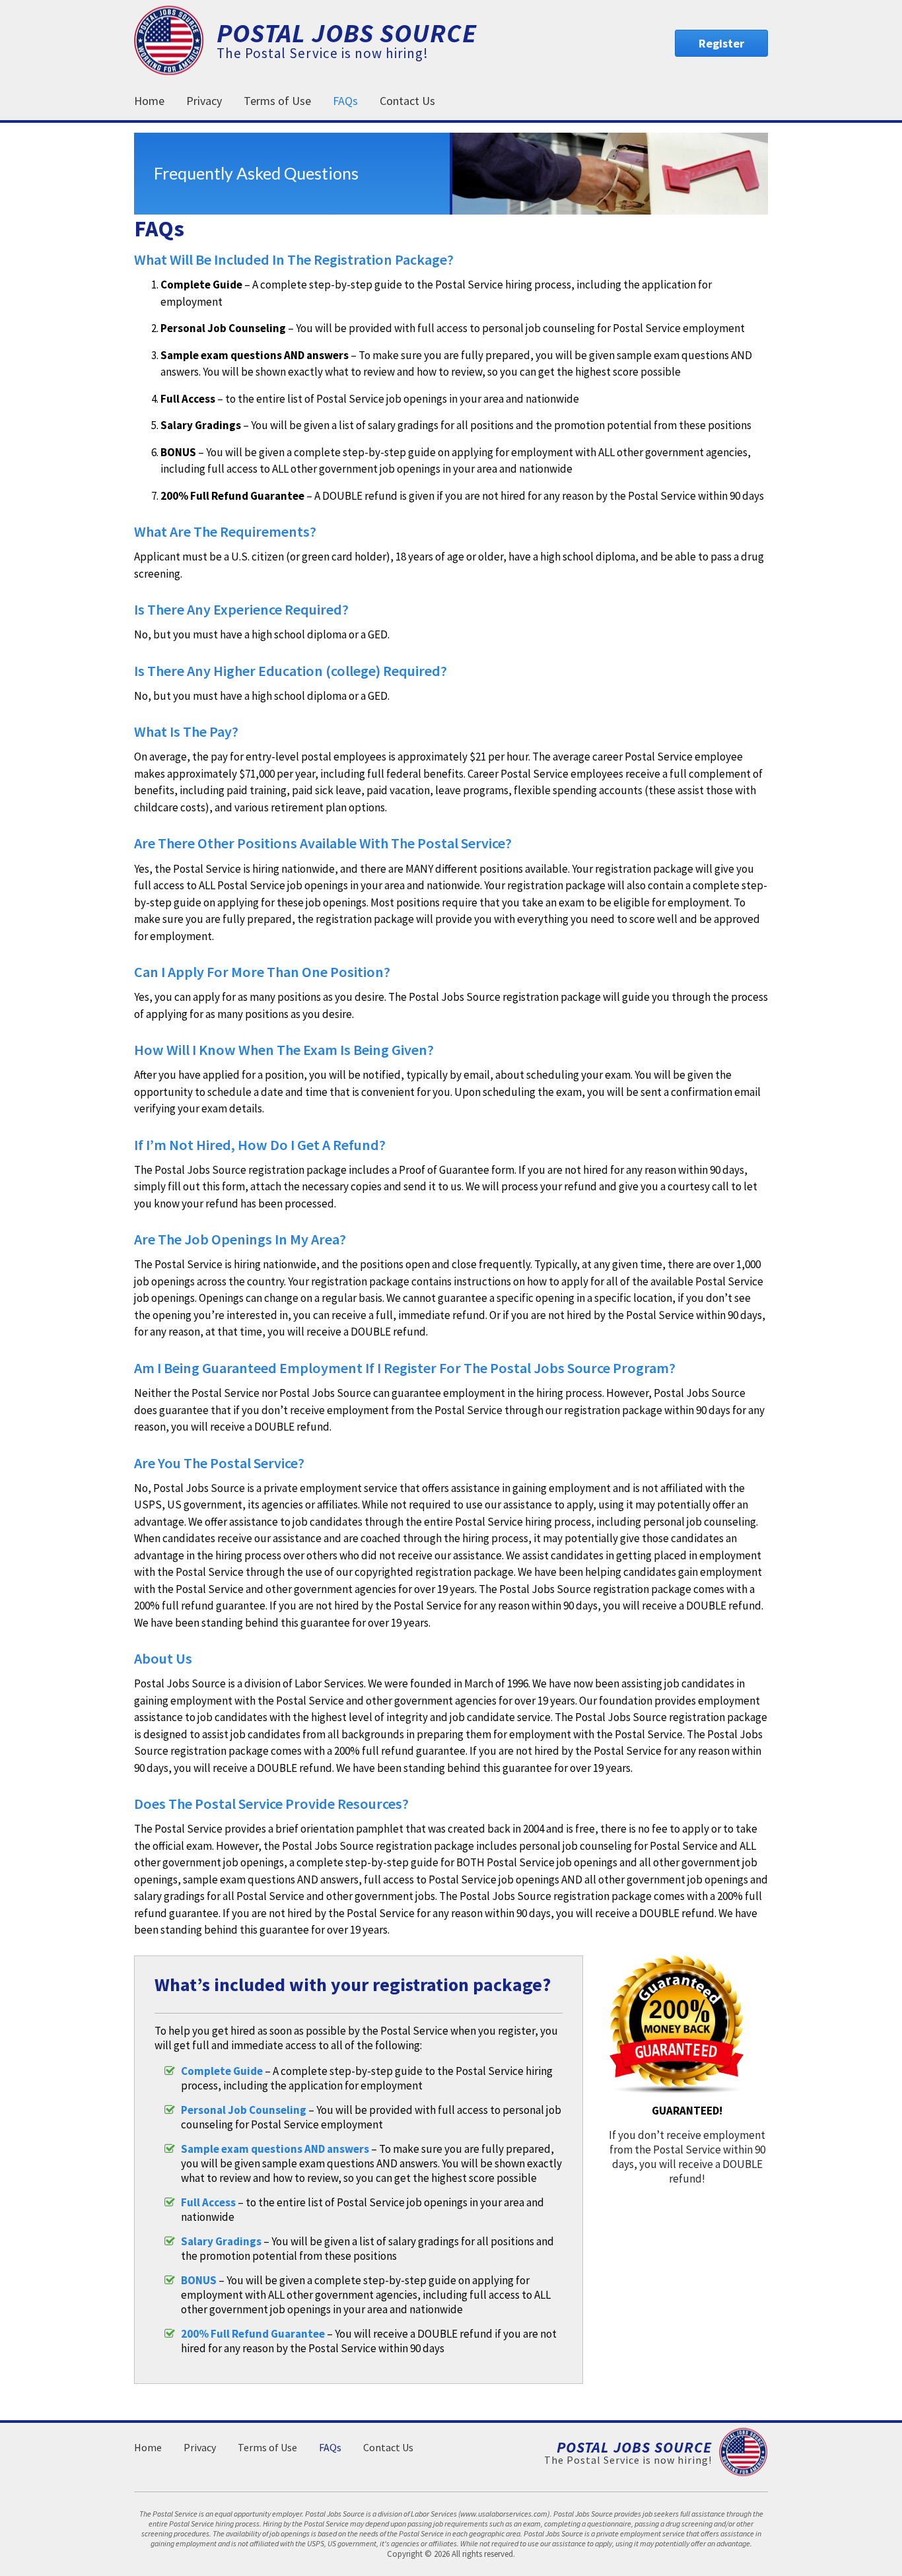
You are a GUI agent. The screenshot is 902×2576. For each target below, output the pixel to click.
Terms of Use (277, 101)
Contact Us (407, 101)
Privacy (204, 101)
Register (721, 43)
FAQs (345, 101)
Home (149, 101)
